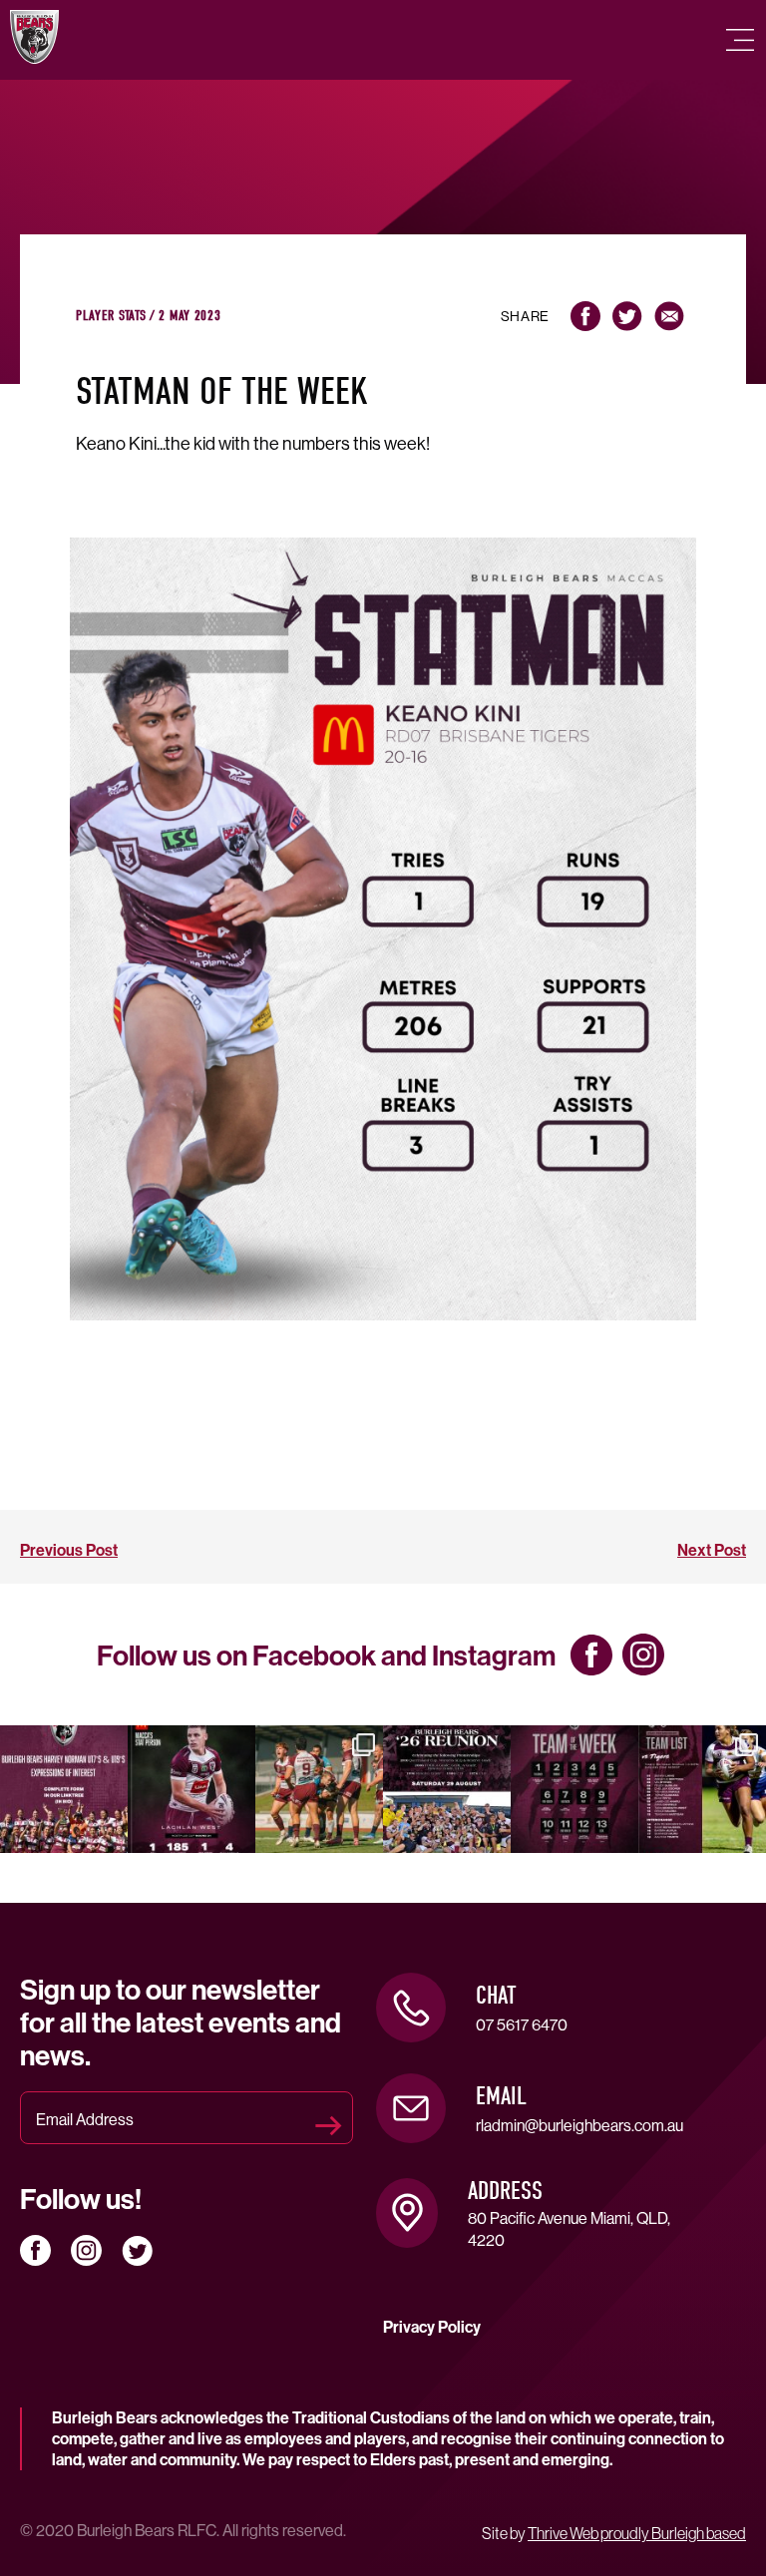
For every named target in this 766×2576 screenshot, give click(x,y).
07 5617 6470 (522, 2024)
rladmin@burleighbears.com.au (579, 2125)
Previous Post (69, 1550)
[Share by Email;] (669, 316)
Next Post (712, 1550)
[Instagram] (108, 1835)
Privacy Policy (432, 2327)
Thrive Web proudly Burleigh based (637, 2533)
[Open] (64, 1789)
